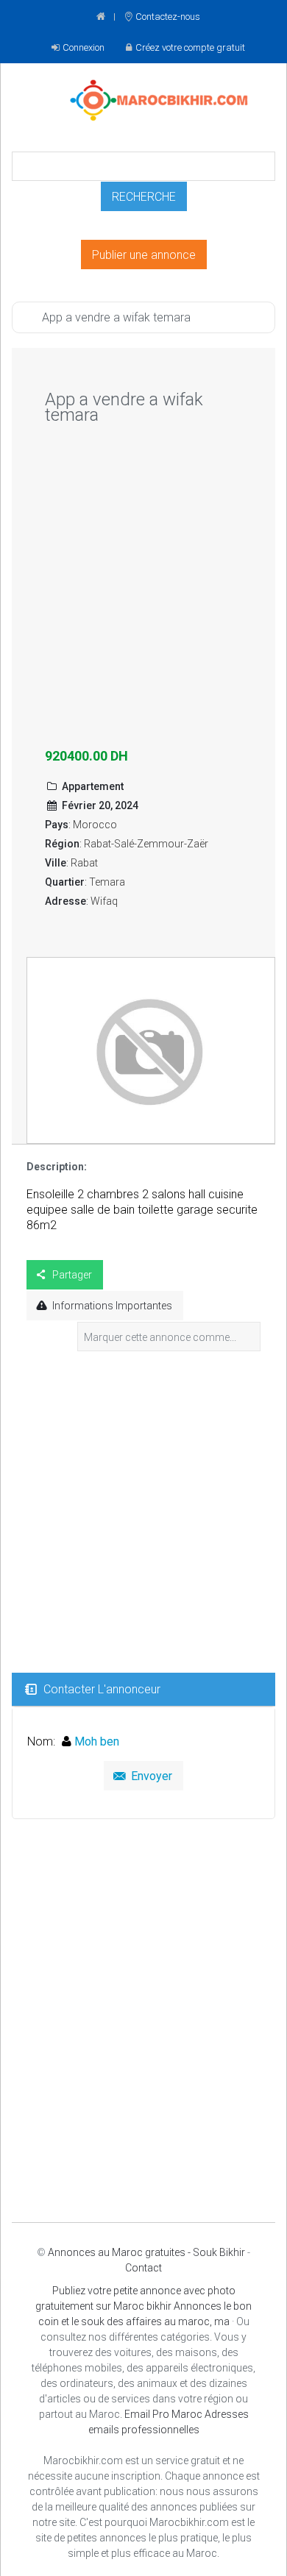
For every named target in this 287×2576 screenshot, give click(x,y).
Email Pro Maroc (163, 2414)
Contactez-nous (168, 17)
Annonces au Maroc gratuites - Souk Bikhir (146, 2252)
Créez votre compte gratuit (190, 47)
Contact (143, 2268)
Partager (72, 1275)
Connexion (84, 47)
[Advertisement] (143, 581)
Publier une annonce (144, 255)
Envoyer (152, 1776)
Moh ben (97, 1741)
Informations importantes (112, 1306)
